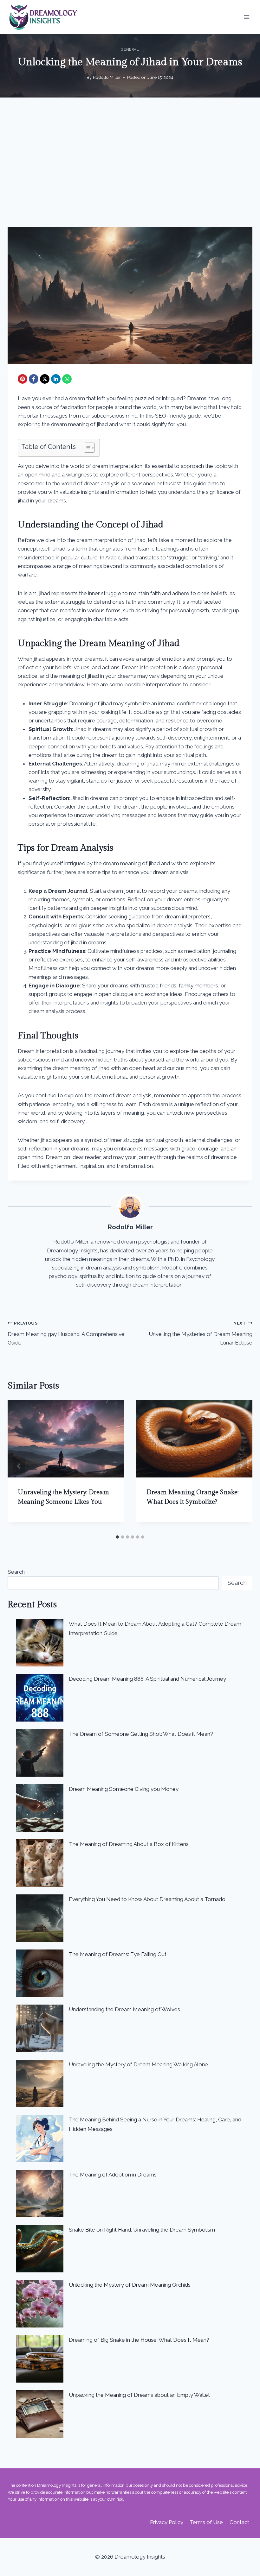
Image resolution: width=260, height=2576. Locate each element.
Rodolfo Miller (107, 77)
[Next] (241, 1466)
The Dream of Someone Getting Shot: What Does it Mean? (141, 1734)
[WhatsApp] (67, 379)
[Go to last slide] (19, 1466)
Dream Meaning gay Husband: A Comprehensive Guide (66, 1333)
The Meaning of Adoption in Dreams (113, 2175)
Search (16, 1572)
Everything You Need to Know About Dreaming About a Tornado (147, 1899)
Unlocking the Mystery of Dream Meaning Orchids (130, 2285)
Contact (239, 2522)
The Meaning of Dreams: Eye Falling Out (118, 1954)
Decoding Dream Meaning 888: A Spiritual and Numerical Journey (147, 1679)
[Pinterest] (23, 379)
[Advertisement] (130, 167)
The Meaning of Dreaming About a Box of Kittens (129, 1844)
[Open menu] (247, 17)
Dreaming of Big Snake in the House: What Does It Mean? (139, 2340)
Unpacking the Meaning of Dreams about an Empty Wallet (139, 2395)
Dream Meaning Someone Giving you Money (124, 1789)
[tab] (117, 1537)
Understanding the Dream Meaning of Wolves (124, 2009)
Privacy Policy (167, 2522)
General (130, 49)
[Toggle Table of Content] (86, 448)
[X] (45, 379)
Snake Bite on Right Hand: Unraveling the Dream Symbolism (142, 2230)
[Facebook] (34, 379)
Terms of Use (206, 2522)
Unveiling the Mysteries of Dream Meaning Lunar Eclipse (201, 1333)
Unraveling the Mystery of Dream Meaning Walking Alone (138, 2064)
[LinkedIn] (56, 379)
